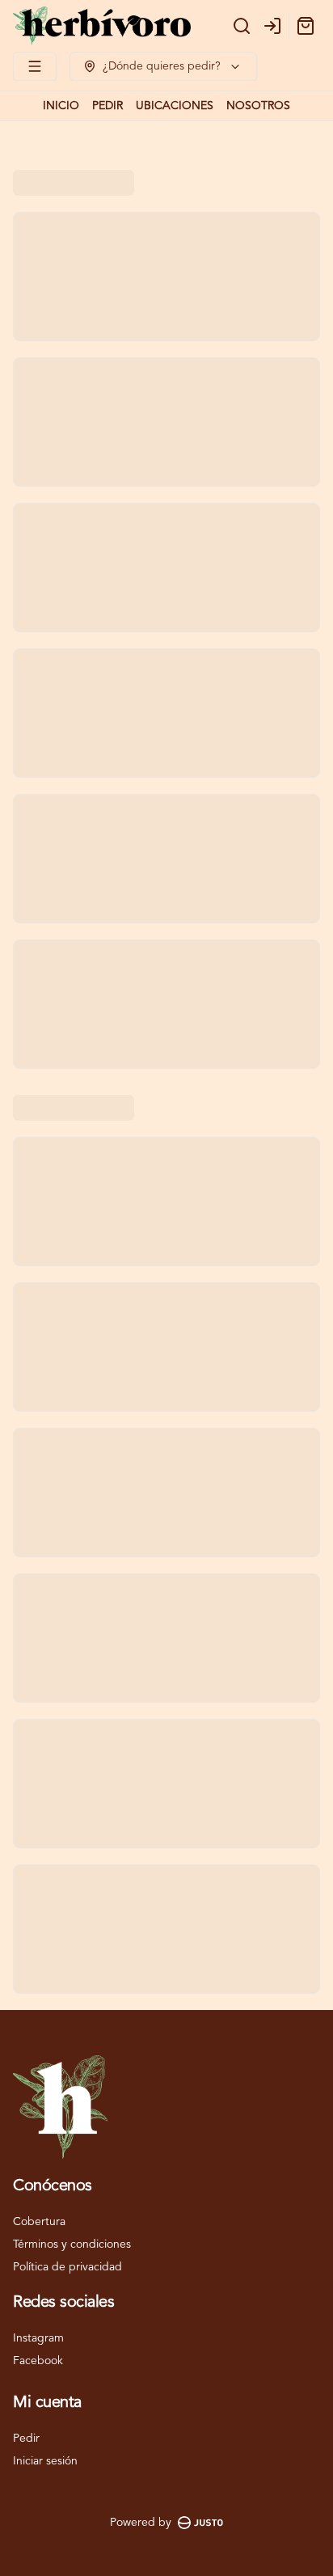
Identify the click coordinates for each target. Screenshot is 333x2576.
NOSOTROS (258, 106)
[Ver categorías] (35, 66)
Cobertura (39, 2222)
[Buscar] (242, 26)
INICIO (61, 106)
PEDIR (107, 106)
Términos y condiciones (72, 2244)
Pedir (26, 2439)
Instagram (38, 2338)
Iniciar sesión (45, 2461)
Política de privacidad (67, 2267)
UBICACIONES (175, 106)
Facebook (38, 2361)
